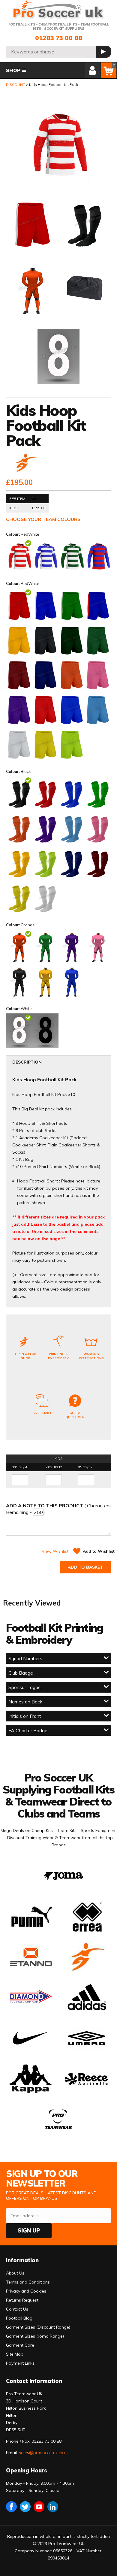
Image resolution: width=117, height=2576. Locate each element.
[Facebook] (11, 2507)
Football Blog (19, 2318)
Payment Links (20, 2363)
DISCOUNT (15, 85)
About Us (15, 2273)
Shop (13, 70)
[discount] (26, 463)
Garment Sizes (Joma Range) (35, 2336)
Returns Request (22, 2300)
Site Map (15, 2354)
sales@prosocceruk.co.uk (44, 2453)
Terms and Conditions (28, 2282)
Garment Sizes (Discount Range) (38, 2327)
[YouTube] (39, 2507)
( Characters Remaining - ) (58, 1509)
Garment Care (20, 2345)
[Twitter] (25, 2507)
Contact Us (17, 2309)
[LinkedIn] (53, 2507)
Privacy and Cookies (26, 2291)
